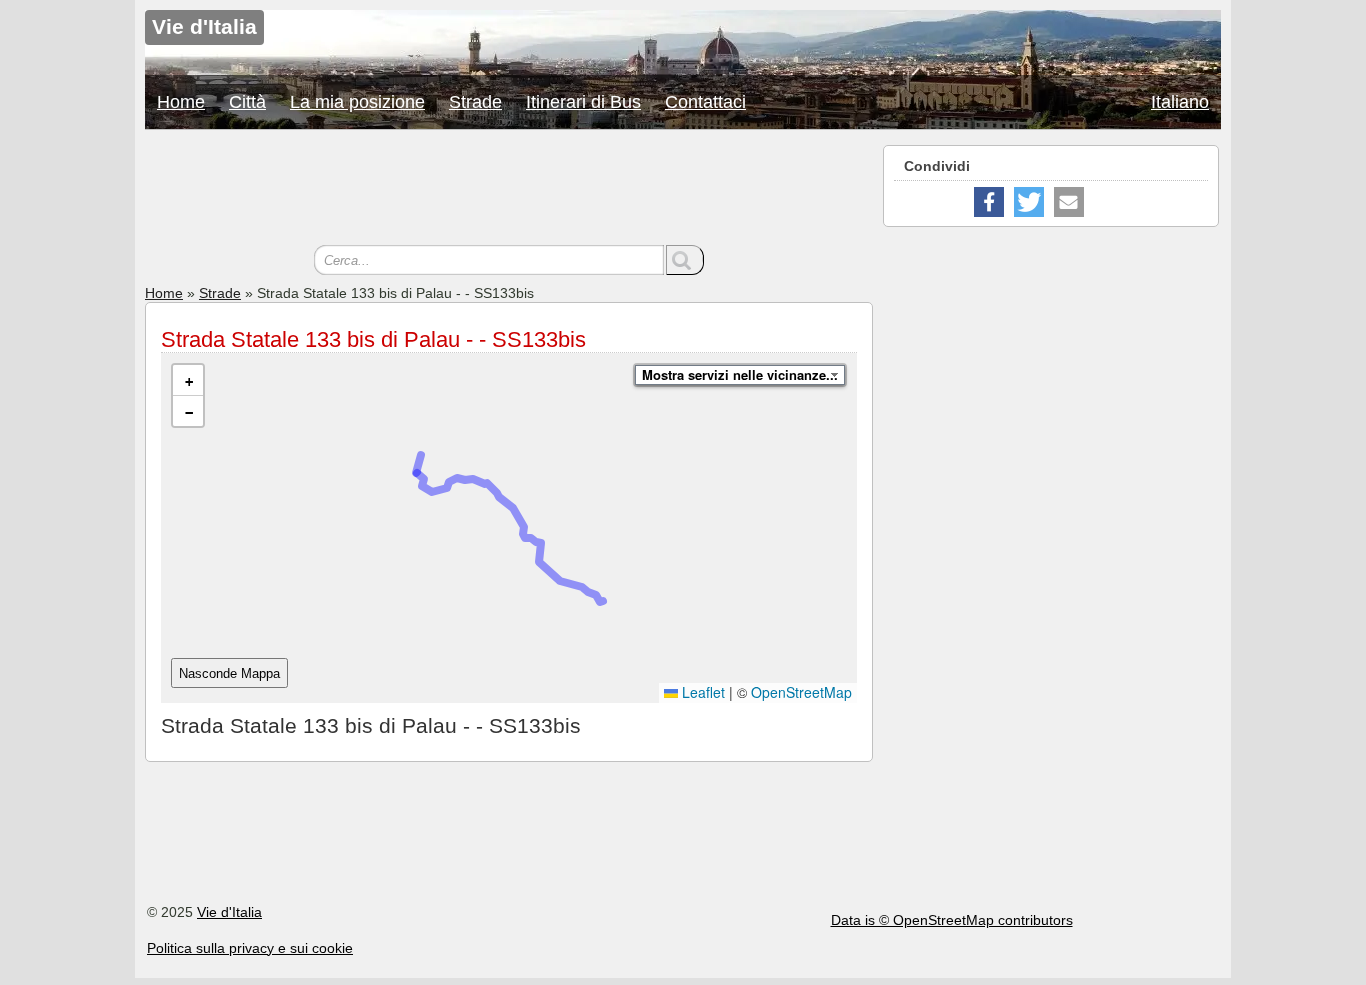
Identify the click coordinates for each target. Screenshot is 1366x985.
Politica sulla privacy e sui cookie (250, 948)
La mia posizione (357, 102)
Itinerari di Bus (583, 102)
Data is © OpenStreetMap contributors (952, 920)
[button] (188, 380)
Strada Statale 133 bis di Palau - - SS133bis (373, 339)
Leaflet (701, 692)
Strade (475, 102)
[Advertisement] (509, 190)
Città (247, 102)
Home (181, 102)
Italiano (1180, 102)
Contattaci (705, 102)
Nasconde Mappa (229, 673)
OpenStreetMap (801, 692)
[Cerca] (685, 260)
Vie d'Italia (229, 912)
